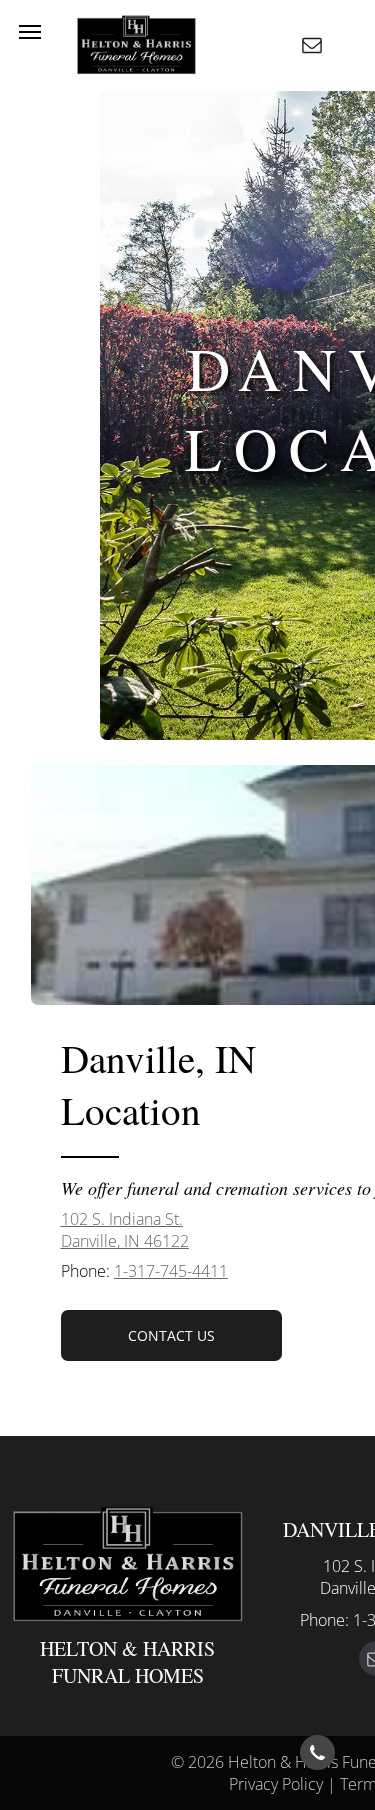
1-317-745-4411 (171, 1271)
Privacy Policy (276, 1784)
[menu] (30, 32)
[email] (312, 47)
